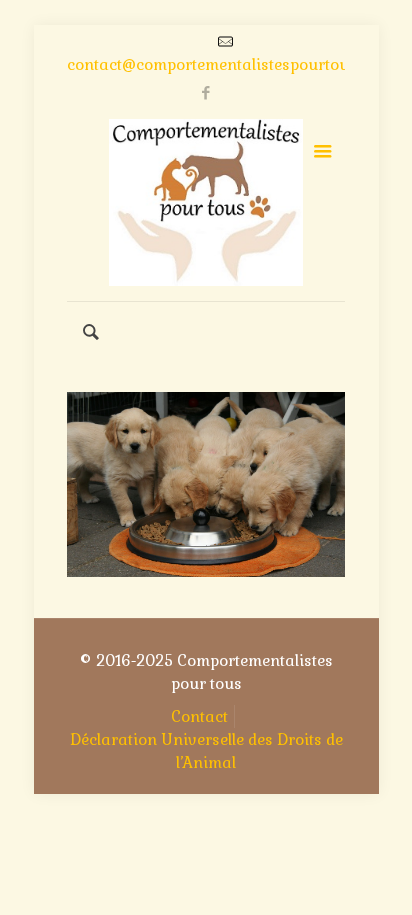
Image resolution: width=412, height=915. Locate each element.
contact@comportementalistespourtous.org (226, 64)
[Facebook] (206, 92)
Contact (199, 716)
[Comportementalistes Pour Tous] (206, 202)
